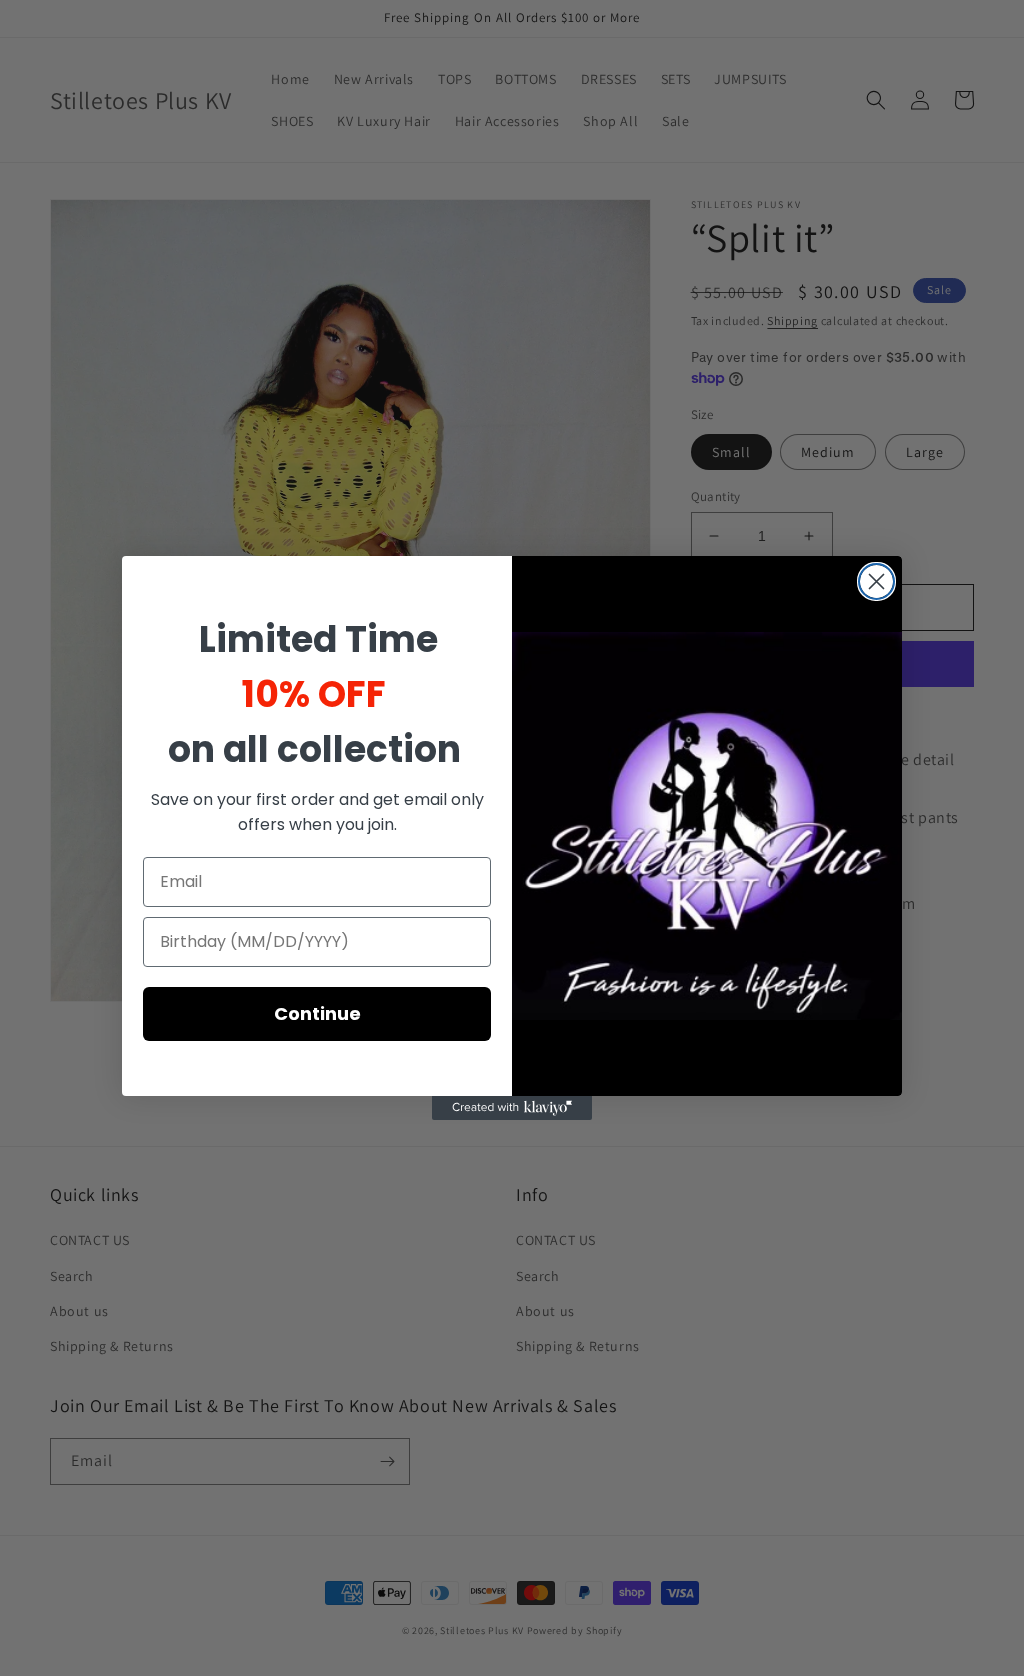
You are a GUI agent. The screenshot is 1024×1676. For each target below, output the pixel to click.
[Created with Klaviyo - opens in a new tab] (512, 1108)
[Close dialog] (876, 581)
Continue (317, 1013)
